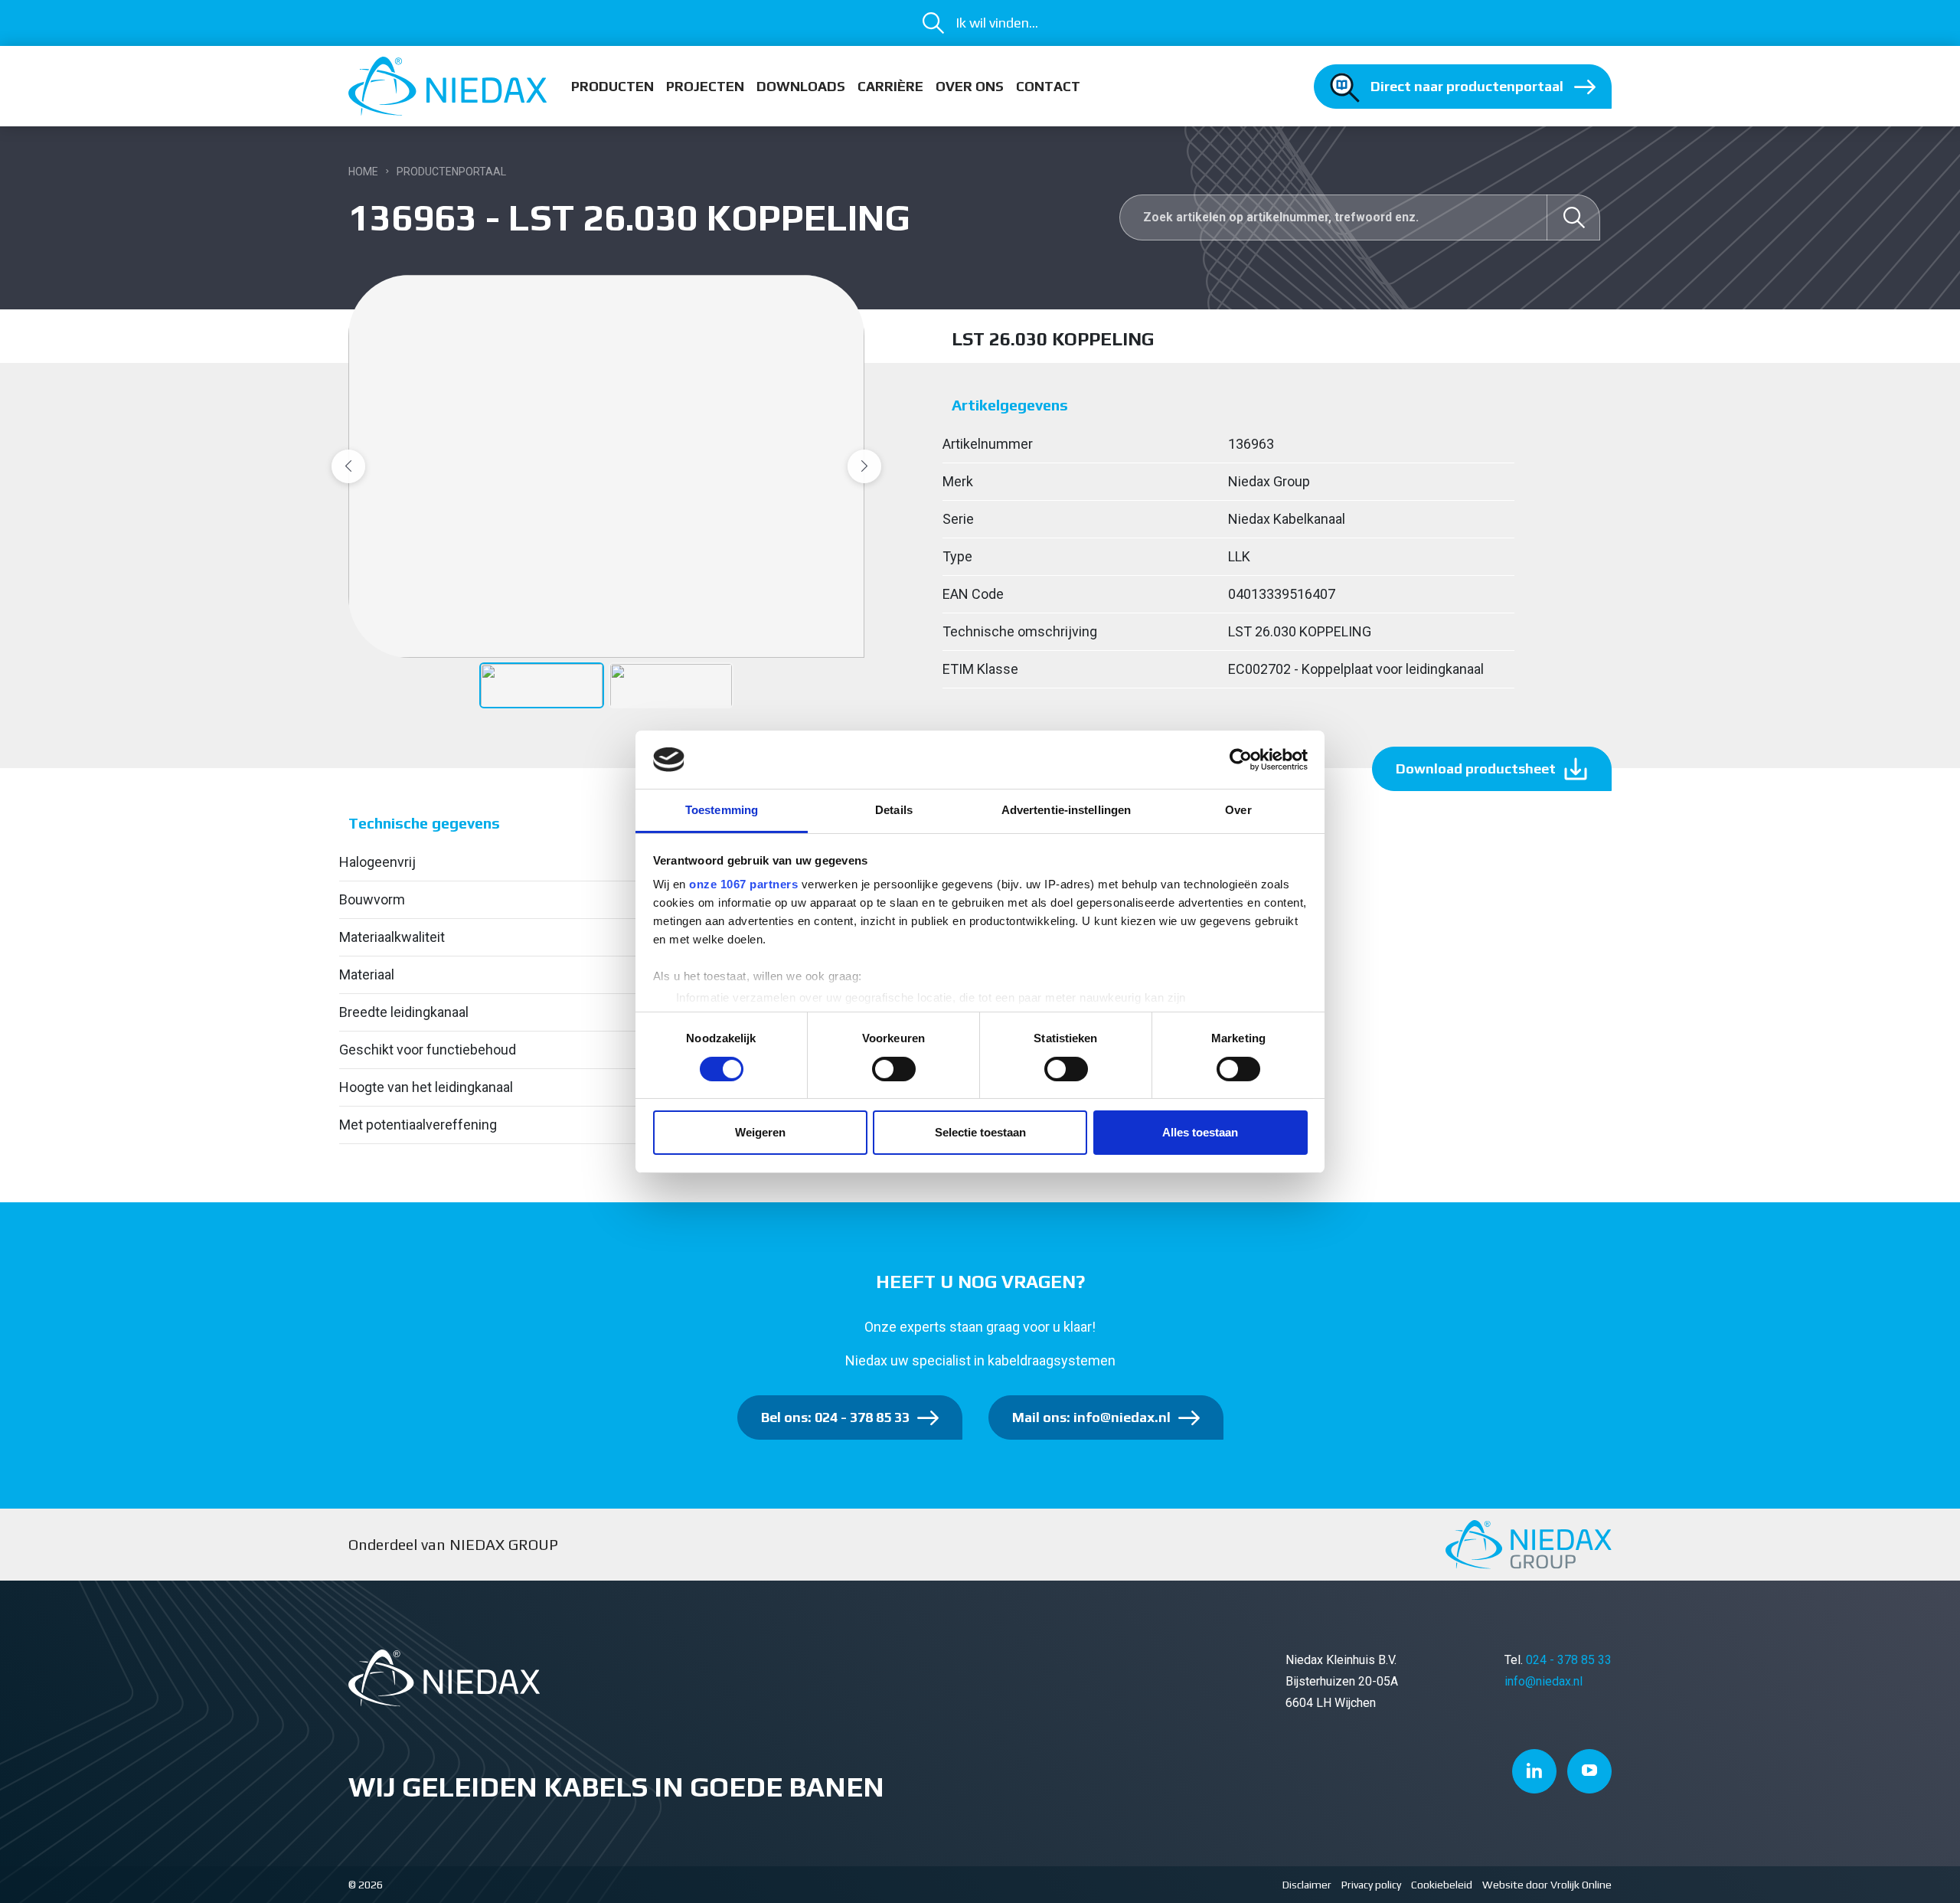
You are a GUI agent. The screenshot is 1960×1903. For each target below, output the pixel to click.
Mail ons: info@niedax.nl (1091, 1417)
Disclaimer (1307, 1885)
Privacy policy (1371, 1885)
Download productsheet (1476, 768)
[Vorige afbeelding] (348, 466)
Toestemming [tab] (722, 810)
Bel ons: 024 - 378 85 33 (835, 1417)
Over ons (970, 86)
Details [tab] (894, 810)
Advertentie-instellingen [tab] (1066, 810)
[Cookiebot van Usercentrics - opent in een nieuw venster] (1241, 760)
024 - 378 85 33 (1569, 1660)
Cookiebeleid (1442, 1885)
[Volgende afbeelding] (864, 466)
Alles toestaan (1200, 1132)
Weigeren (760, 1132)
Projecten (705, 86)
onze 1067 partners (743, 884)
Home (363, 172)
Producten (612, 86)
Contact (1048, 86)
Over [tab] (1238, 810)
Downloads (801, 86)
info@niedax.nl (1543, 1681)
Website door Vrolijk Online (1547, 1885)
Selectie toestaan (980, 1132)
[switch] (894, 1069)
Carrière (890, 86)
